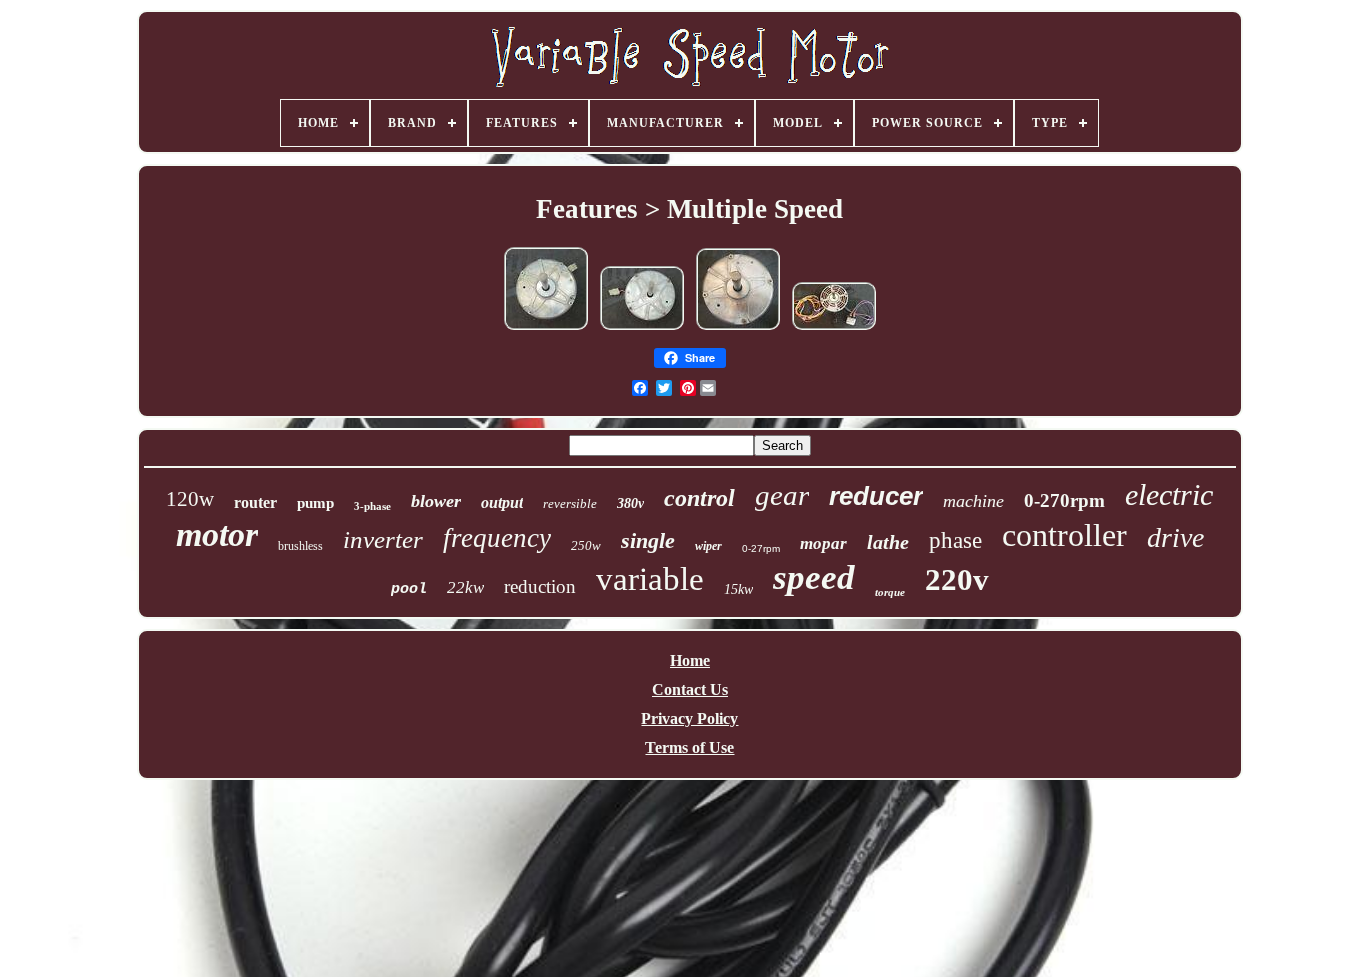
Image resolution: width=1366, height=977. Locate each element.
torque (890, 592)
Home (690, 660)
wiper (708, 546)
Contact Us (690, 689)
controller (1064, 535)
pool (409, 589)
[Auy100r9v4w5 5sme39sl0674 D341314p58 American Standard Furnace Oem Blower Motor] (738, 328)
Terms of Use (689, 747)
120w (190, 499)
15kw (738, 589)
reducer (876, 496)
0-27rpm (761, 548)
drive (1175, 537)
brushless (300, 546)
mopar (823, 543)
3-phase (372, 506)
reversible (570, 503)
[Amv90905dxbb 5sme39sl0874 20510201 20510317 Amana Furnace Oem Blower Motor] (546, 328)
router (255, 502)
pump (315, 503)
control (699, 498)
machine (973, 501)
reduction (540, 586)
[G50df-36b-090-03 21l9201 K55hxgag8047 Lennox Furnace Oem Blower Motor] (834, 328)
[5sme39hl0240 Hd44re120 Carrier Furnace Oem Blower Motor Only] (642, 328)
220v (957, 579)
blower (436, 501)
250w (586, 545)
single (648, 540)
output (502, 502)
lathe (888, 542)
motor (217, 534)
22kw (465, 587)
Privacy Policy (689, 718)
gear (782, 495)
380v (630, 503)
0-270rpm (1064, 500)
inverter (383, 539)
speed (814, 577)
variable (650, 579)
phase (955, 540)
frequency (497, 538)
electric (1169, 494)
